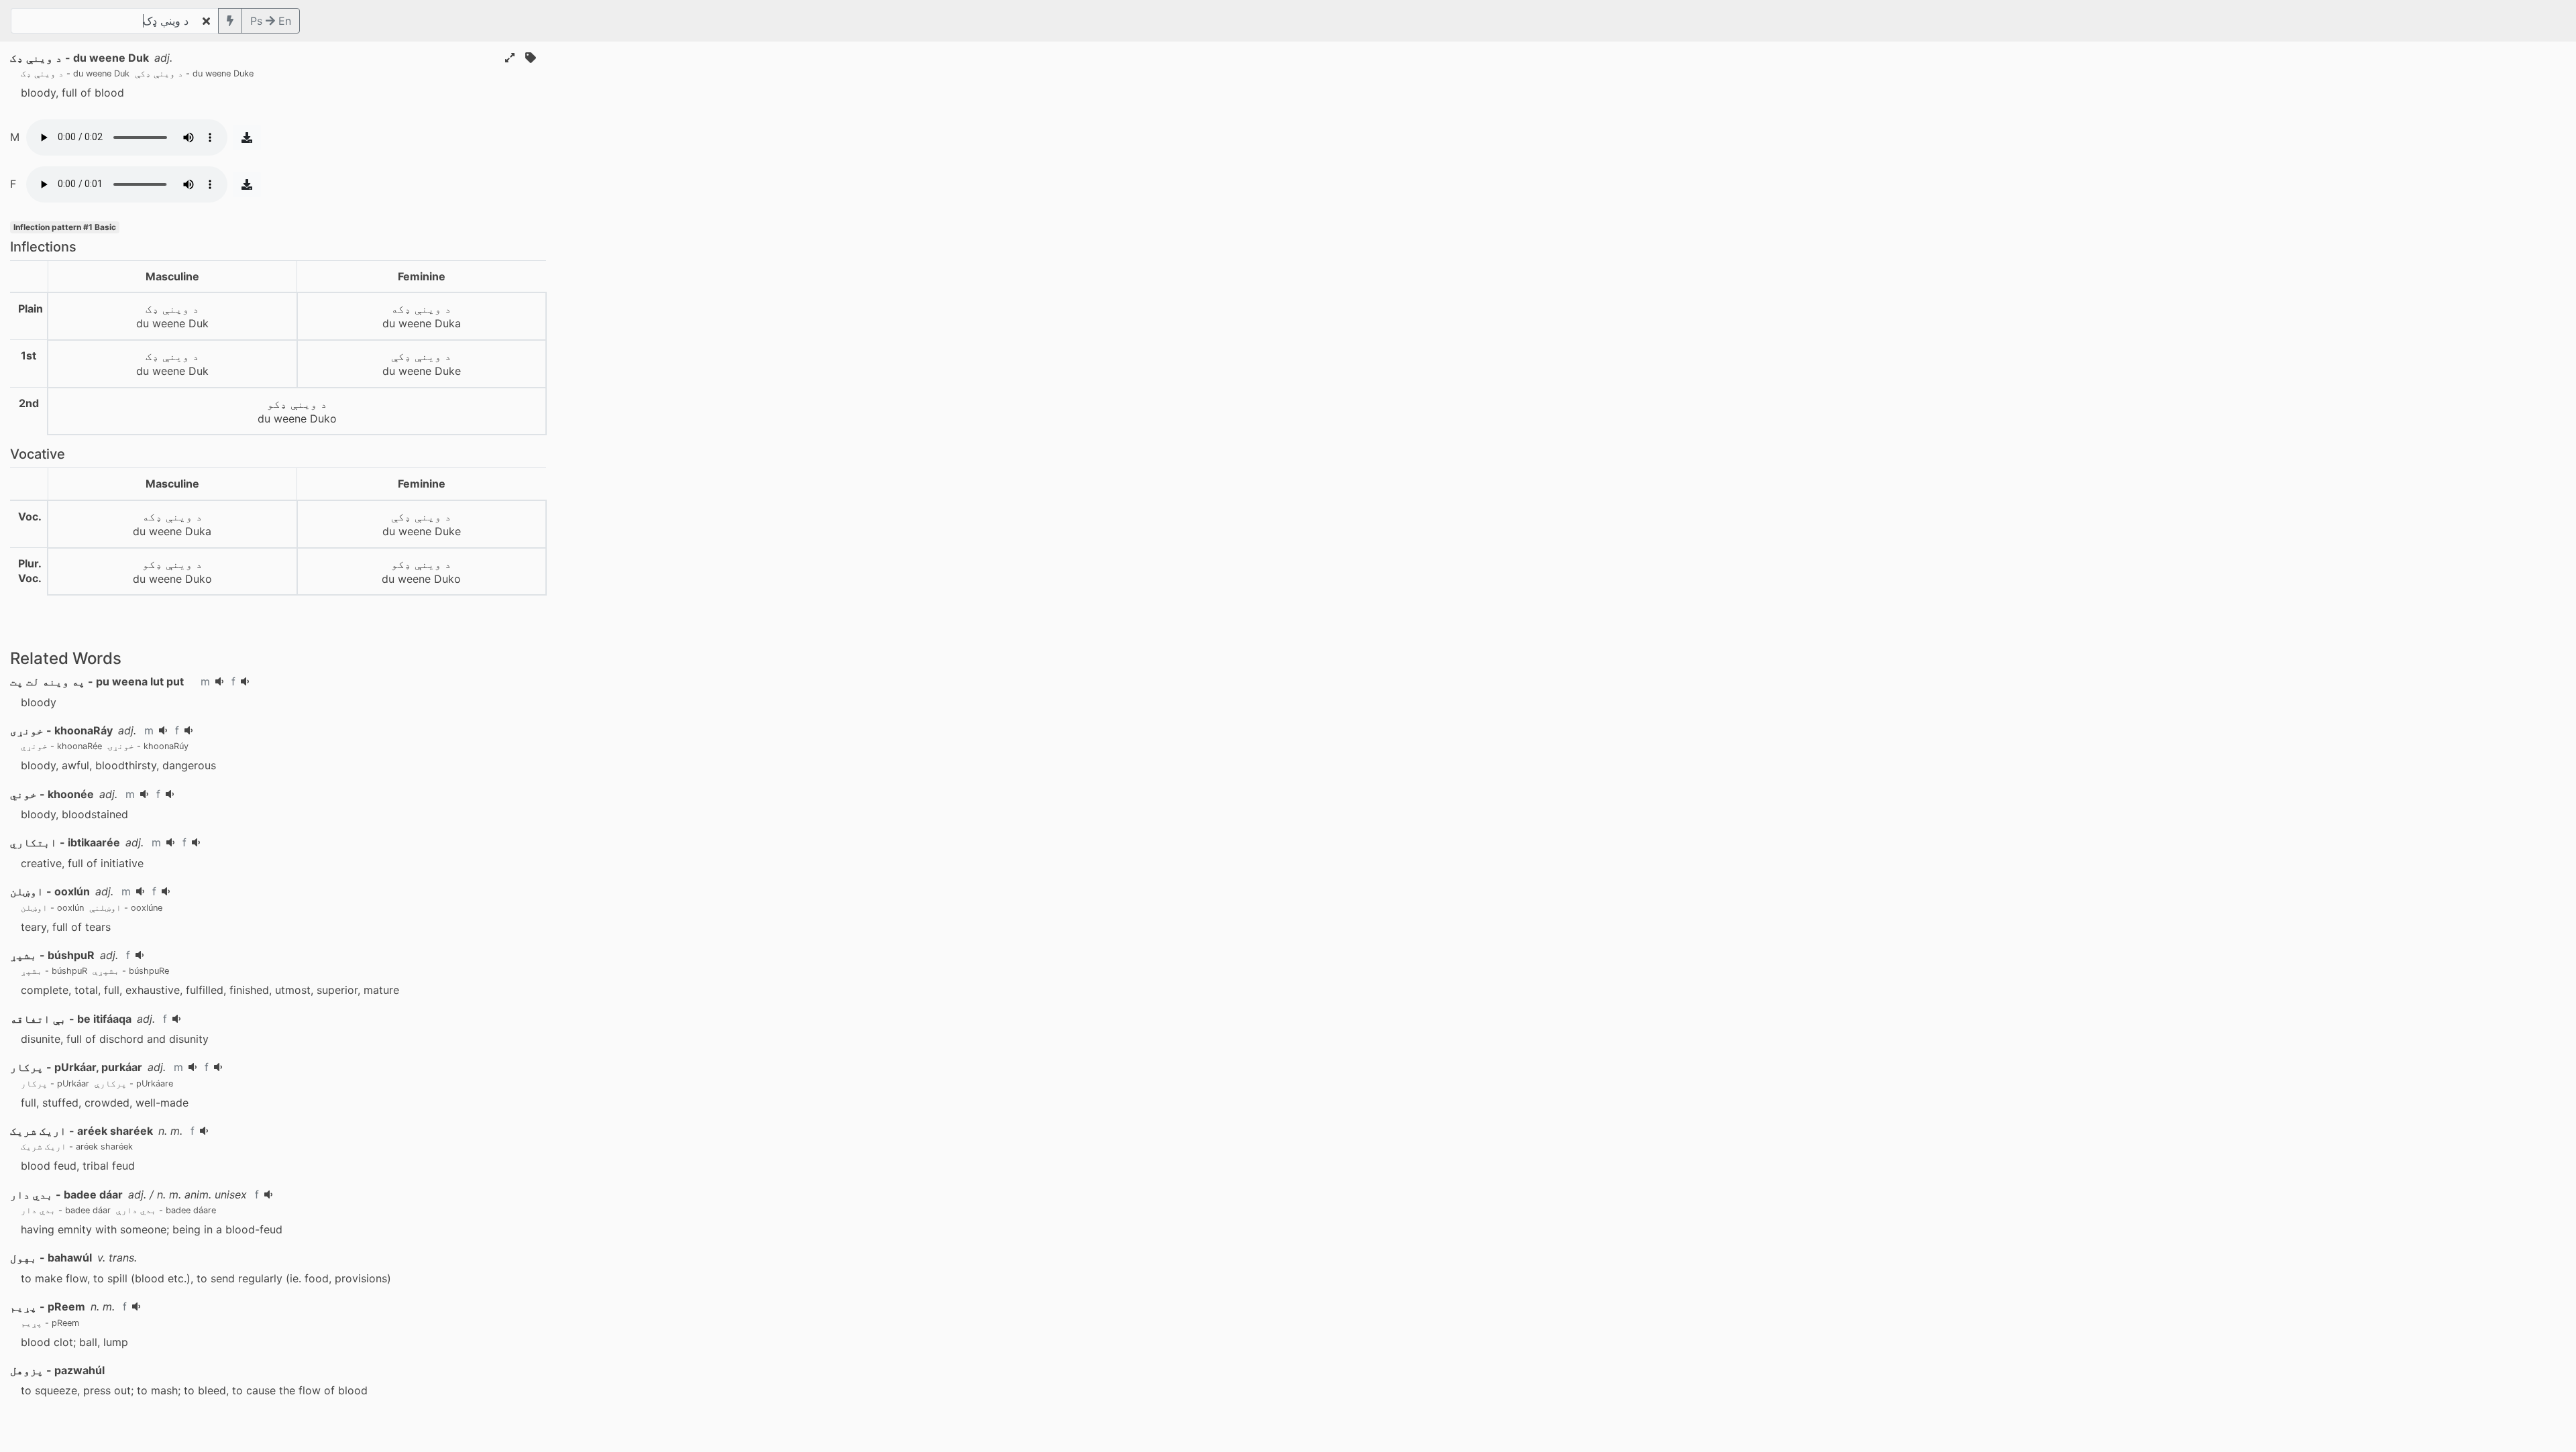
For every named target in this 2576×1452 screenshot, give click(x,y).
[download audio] (247, 137)
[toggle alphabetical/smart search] (230, 21)
